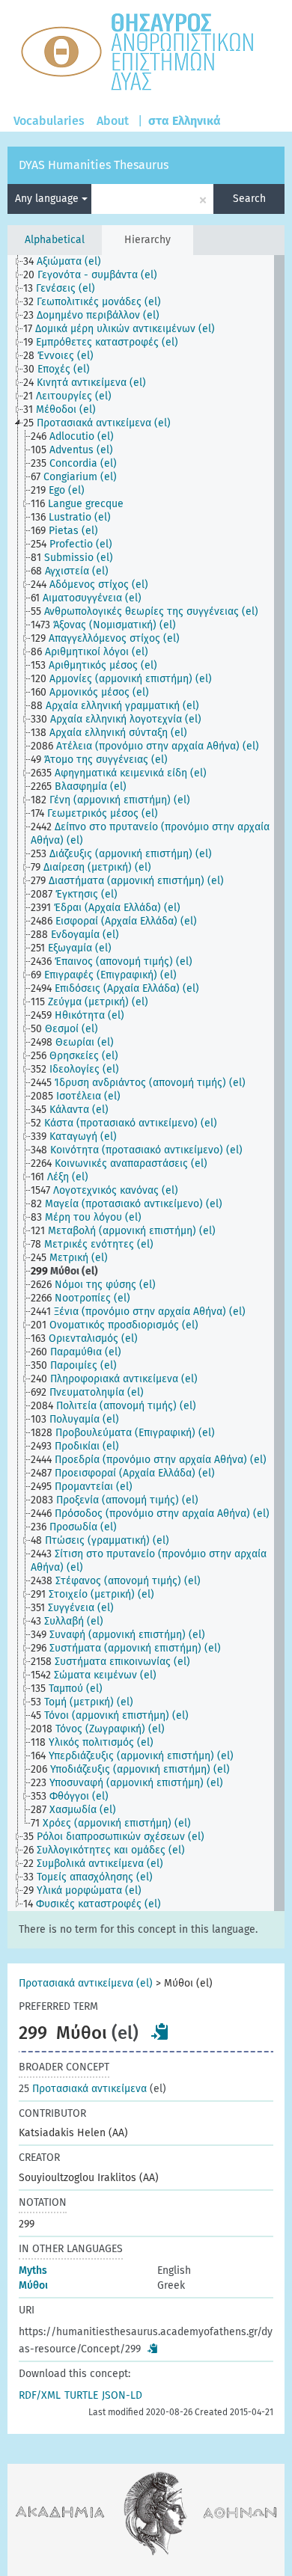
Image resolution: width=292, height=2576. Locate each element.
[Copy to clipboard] (160, 2031)
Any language (48, 199)
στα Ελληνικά (185, 121)
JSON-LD (122, 2395)
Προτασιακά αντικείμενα (83, 2089)
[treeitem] (69, 262)
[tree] (146, 1083)
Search (249, 199)
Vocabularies (49, 121)
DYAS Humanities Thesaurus (94, 165)
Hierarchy (147, 240)
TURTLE (81, 2395)
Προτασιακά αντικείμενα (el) (86, 1983)
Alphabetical (55, 240)
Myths (33, 2270)
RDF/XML (40, 2395)
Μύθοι (33, 2285)
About (113, 121)
